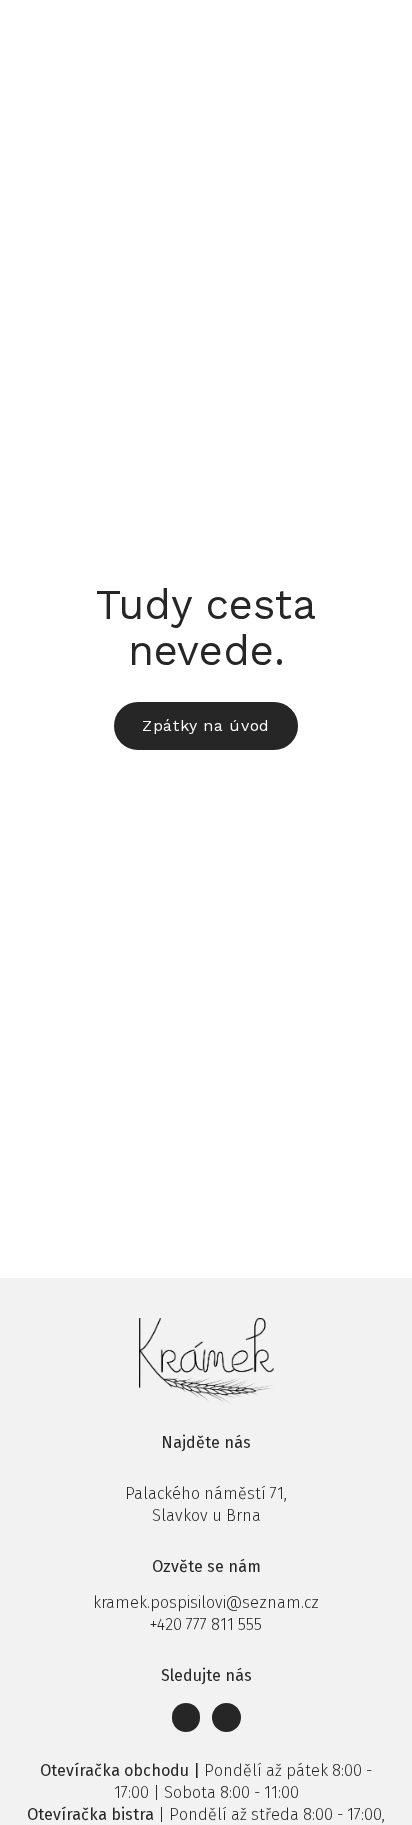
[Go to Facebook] (186, 1717)
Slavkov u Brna (206, 1515)
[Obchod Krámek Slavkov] (57, 27)
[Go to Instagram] (226, 1717)
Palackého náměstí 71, (206, 1493)
